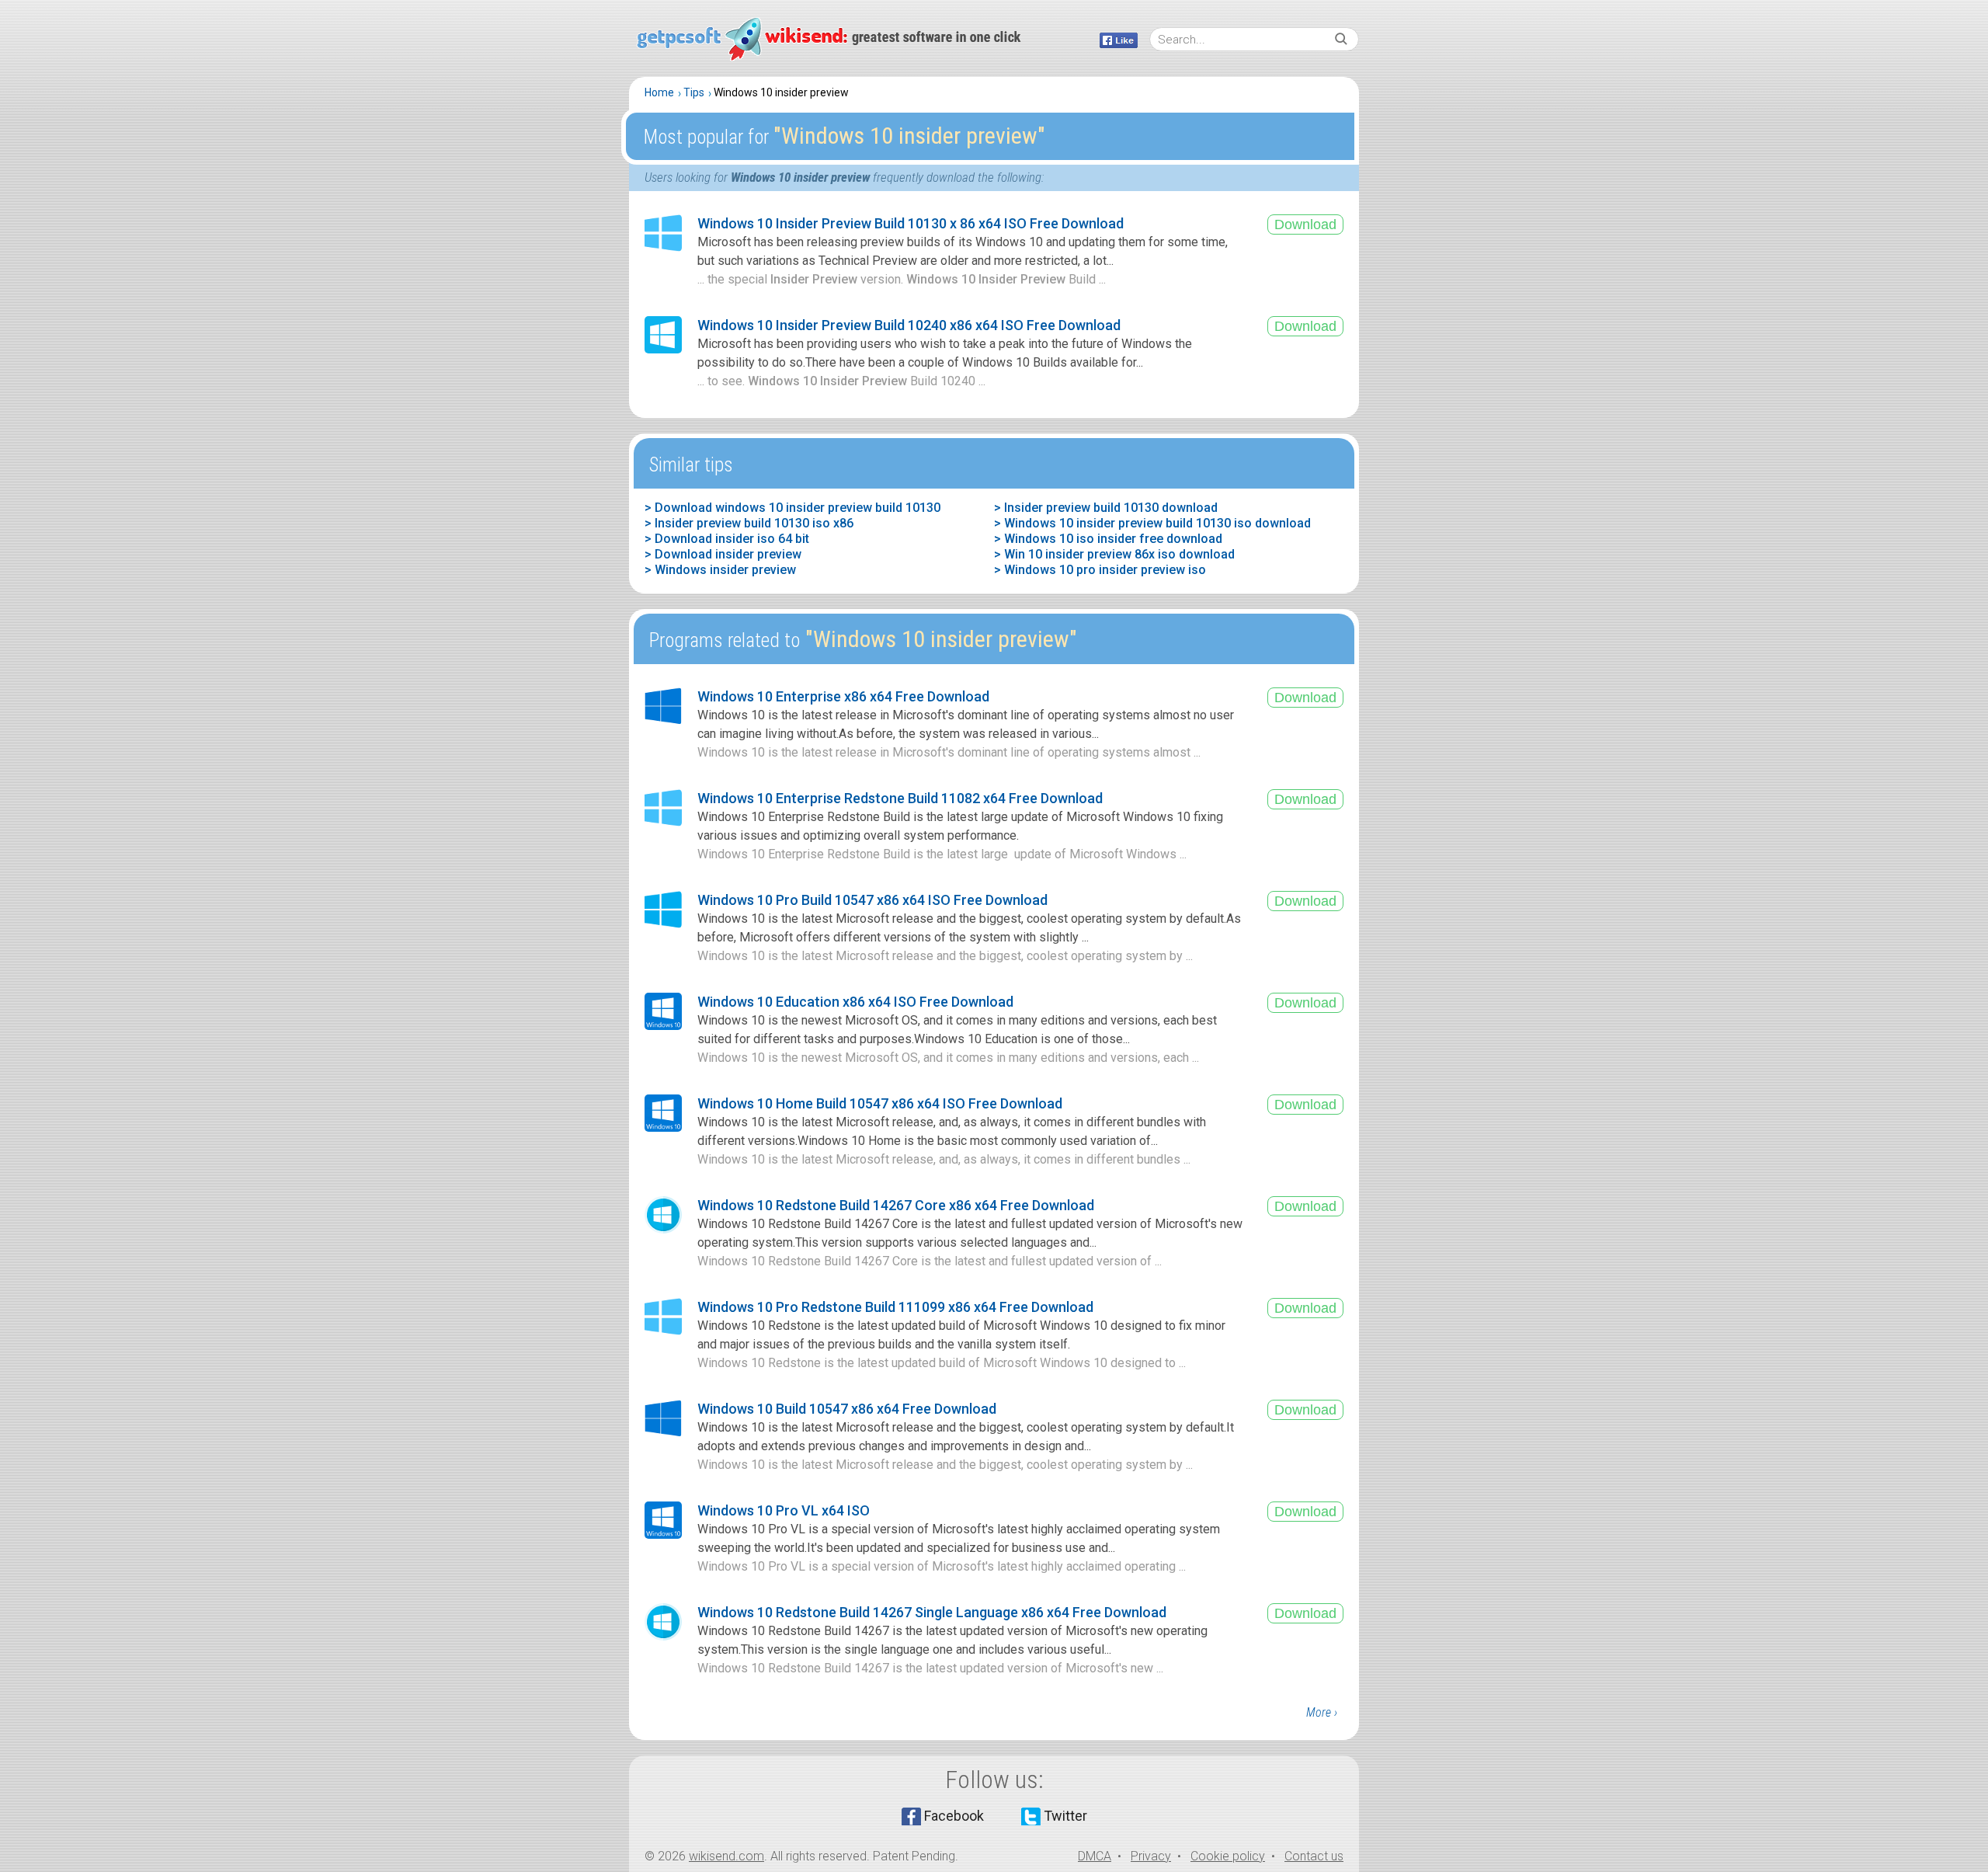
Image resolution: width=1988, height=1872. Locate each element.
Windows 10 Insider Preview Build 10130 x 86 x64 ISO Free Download (911, 223)
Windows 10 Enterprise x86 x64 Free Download (843, 696)
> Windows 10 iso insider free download (1108, 539)
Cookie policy (1228, 1856)
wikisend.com (726, 1856)
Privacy (1151, 1856)
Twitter (1065, 1816)
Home (659, 92)
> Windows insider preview (720, 570)
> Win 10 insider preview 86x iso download (1114, 554)
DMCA (1095, 1856)
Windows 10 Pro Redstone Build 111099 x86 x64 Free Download (895, 1307)
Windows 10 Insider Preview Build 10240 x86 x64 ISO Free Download (909, 325)
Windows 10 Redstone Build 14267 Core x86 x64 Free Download (896, 1205)
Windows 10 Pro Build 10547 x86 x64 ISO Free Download (872, 900)
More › (1322, 1712)
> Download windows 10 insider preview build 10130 (792, 508)
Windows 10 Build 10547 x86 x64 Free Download (847, 1409)
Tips (694, 92)
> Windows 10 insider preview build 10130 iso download (1152, 523)
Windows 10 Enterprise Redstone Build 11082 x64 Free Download (900, 798)
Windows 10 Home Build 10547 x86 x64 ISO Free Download (880, 1103)
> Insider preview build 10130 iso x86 (749, 523)
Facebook (954, 1816)
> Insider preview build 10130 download (1106, 508)
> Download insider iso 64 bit (727, 539)
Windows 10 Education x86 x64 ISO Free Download (855, 1002)
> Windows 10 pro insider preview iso (1100, 570)
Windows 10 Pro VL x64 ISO (784, 1510)
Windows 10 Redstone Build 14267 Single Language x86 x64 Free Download (932, 1612)
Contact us (1314, 1856)
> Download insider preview (723, 554)
